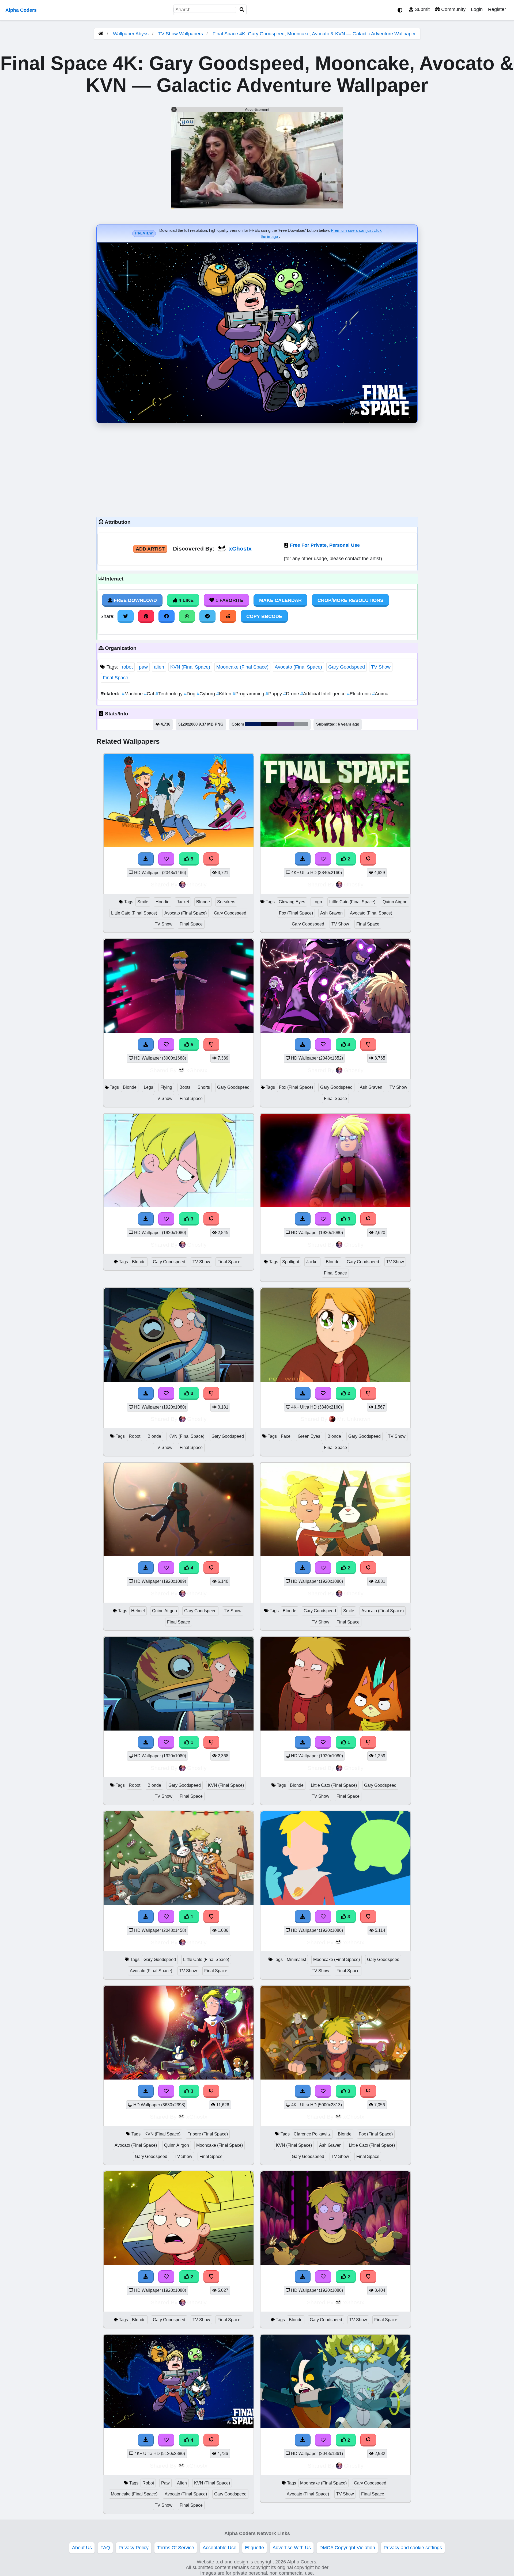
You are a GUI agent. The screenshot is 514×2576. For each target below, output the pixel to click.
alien (159, 667)
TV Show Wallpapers (181, 34)
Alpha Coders (21, 10)
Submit (422, 9)
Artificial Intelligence (324, 694)
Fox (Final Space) (296, 913)
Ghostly (197, 884)
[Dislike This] (368, 859)
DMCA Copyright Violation (347, 2548)
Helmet (138, 1611)
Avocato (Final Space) (298, 667)
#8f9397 (301, 724)
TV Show (381, 667)
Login (477, 9)
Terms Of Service (176, 2548)
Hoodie (162, 902)
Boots (185, 1087)
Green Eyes (309, 1436)
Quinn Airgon (395, 902)
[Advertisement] (257, 469)
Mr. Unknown (354, 1419)
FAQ (105, 2548)
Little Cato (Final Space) (134, 913)
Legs (148, 1087)
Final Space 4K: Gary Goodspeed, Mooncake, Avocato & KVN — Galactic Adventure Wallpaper (314, 34)
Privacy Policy (134, 2548)
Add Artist (150, 549)
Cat (150, 694)
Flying (166, 1087)
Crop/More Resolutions (350, 600)
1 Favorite (229, 600)
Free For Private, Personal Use (325, 545)
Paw (165, 2483)
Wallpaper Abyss (131, 34)
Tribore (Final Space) (208, 2134)
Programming (249, 694)
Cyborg (207, 694)
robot (127, 667)
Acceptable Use (220, 2548)
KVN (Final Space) (190, 667)
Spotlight (291, 1262)
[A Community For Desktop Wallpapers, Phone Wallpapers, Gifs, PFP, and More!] (101, 34)
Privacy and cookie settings (413, 2548)
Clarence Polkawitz (312, 2134)
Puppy (274, 694)
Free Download (135, 600)
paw (143, 667)
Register (497, 9)
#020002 (269, 724)
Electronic (360, 694)
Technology (170, 694)
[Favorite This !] (323, 859)
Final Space (116, 678)
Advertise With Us (292, 2548)
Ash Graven (331, 913)
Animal (381, 694)
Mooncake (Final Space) (242, 667)
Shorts (204, 1087)
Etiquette (254, 2548)
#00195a (253, 724)
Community (453, 9)
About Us (82, 2548)
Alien (182, 2483)
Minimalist (296, 1959)
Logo (317, 902)
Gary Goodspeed (347, 667)
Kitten (224, 694)
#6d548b (286, 724)
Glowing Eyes (292, 902)
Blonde (203, 902)
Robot (135, 1436)
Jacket (183, 902)
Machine (133, 694)
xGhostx (240, 549)
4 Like (185, 600)
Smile (143, 902)
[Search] (242, 10)
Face (286, 1436)
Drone (292, 694)
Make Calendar (280, 600)
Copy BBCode (264, 616)
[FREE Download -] (303, 859)
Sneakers (226, 902)
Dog (190, 694)
